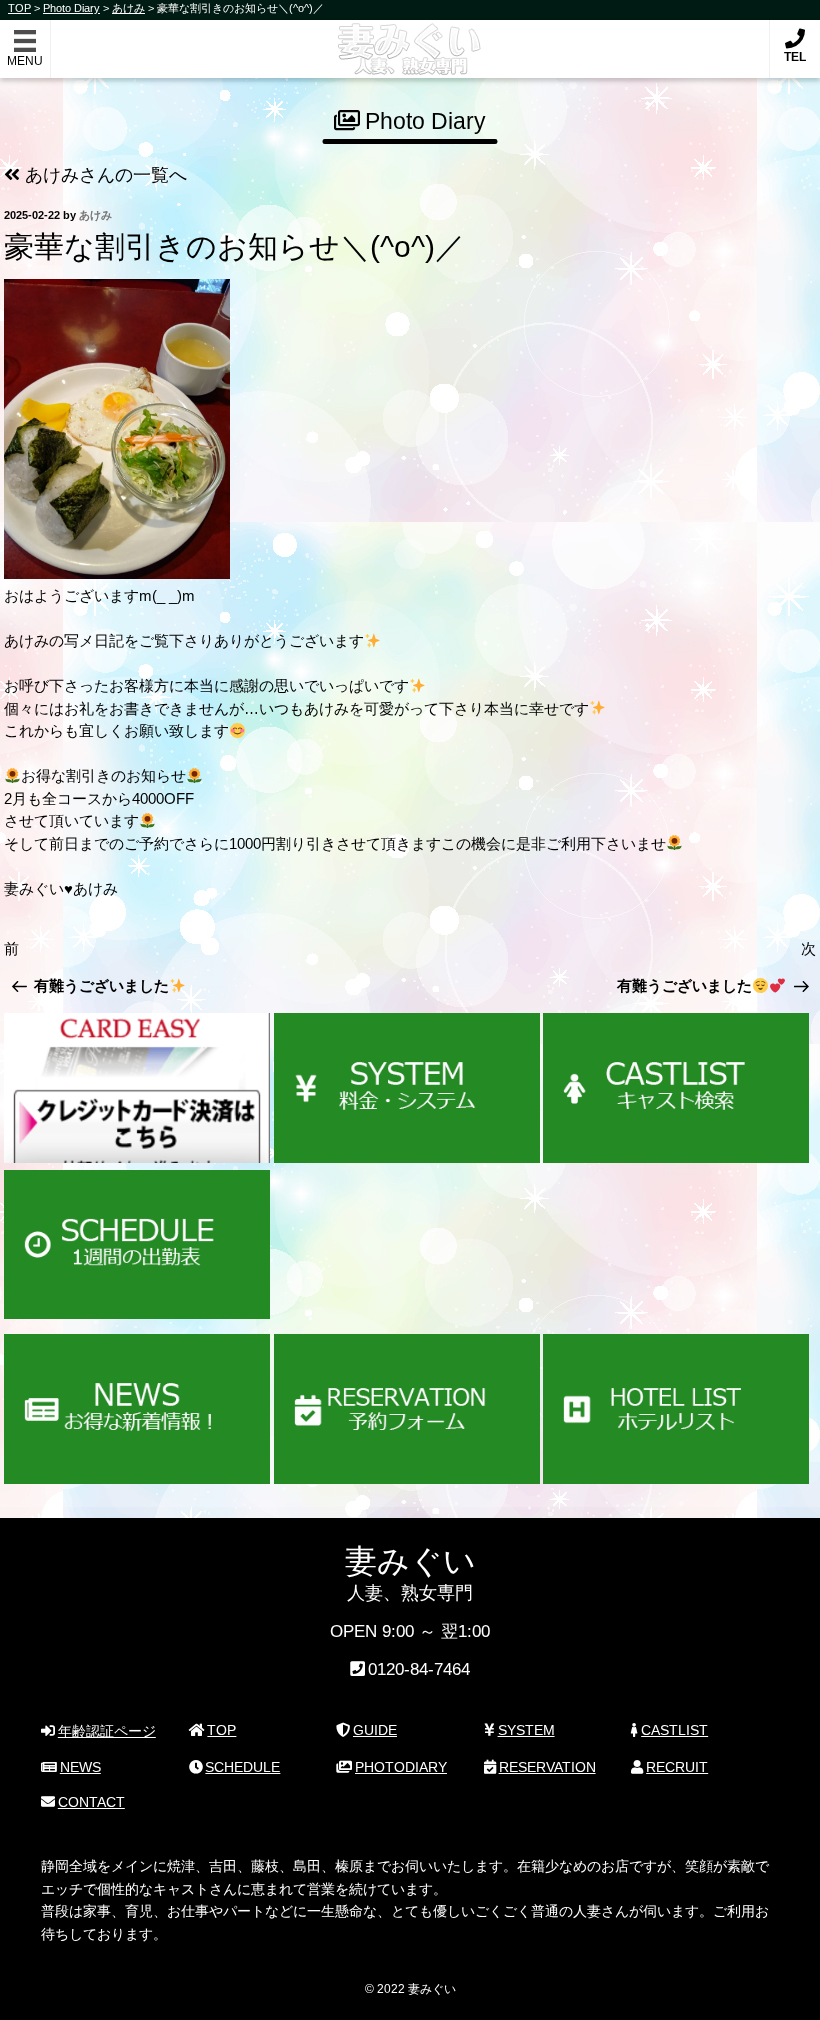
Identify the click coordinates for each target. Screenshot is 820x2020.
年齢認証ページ (107, 1731)
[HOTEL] (676, 1409)
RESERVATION (547, 1767)
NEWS (80, 1767)
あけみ (95, 215)
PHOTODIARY (401, 1767)
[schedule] (137, 1245)
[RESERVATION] (407, 1409)
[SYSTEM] (407, 1088)
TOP (221, 1730)
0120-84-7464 (419, 1669)
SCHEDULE (242, 1767)
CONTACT (91, 1802)
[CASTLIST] (676, 1088)
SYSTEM (526, 1730)
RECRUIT (677, 1767)
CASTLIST (674, 1730)
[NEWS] (137, 1409)
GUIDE (375, 1730)
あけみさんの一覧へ (103, 175)
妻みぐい (410, 38)
